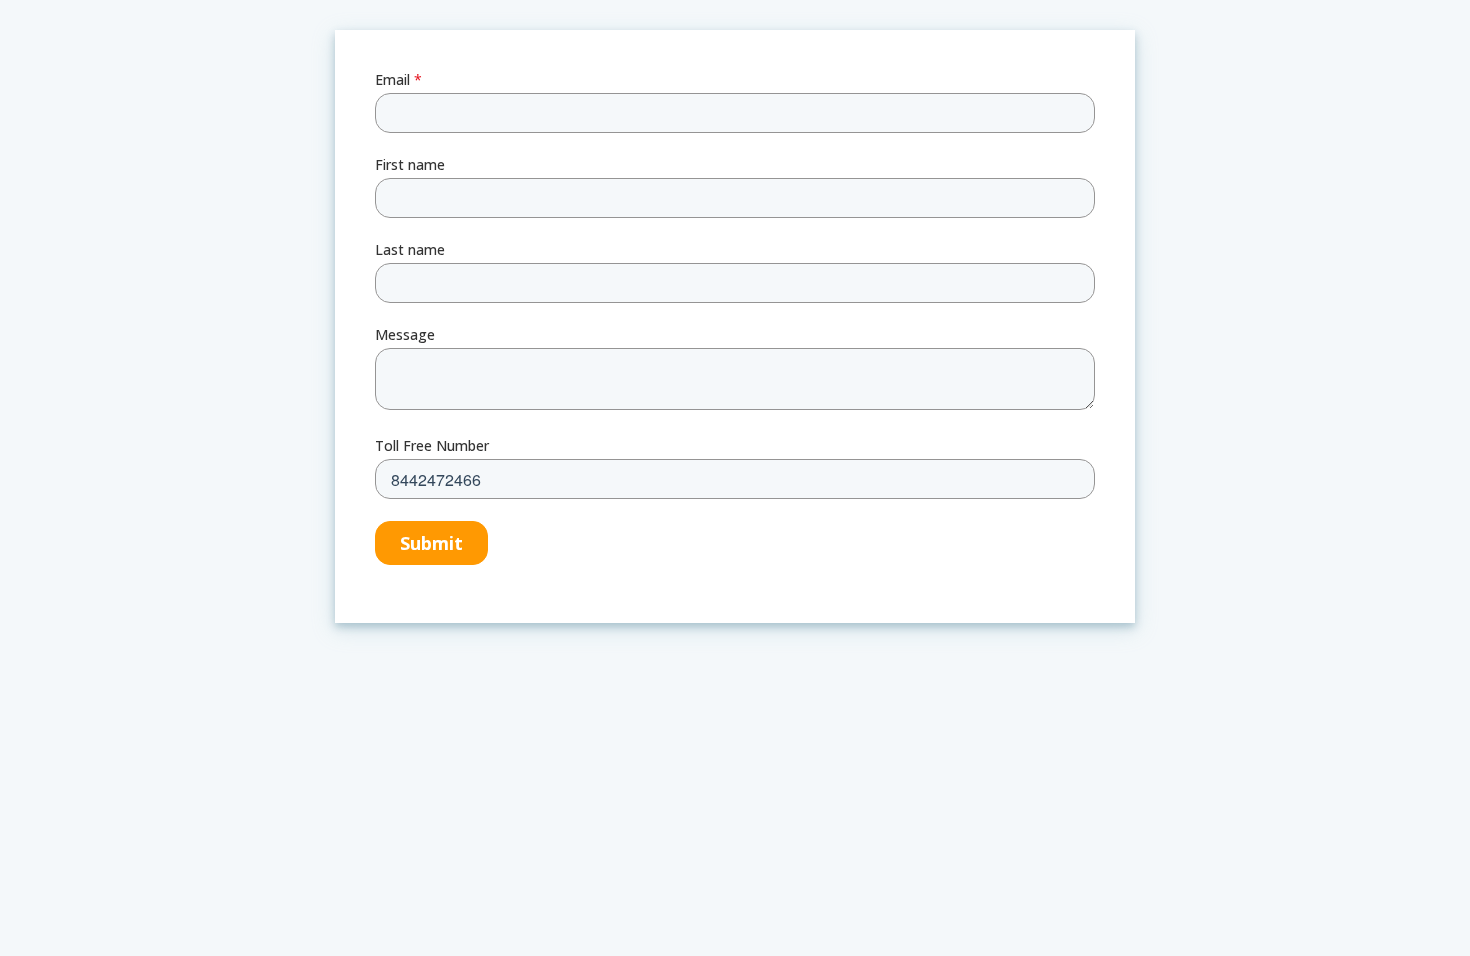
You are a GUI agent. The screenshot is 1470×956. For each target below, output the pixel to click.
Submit (431, 543)
